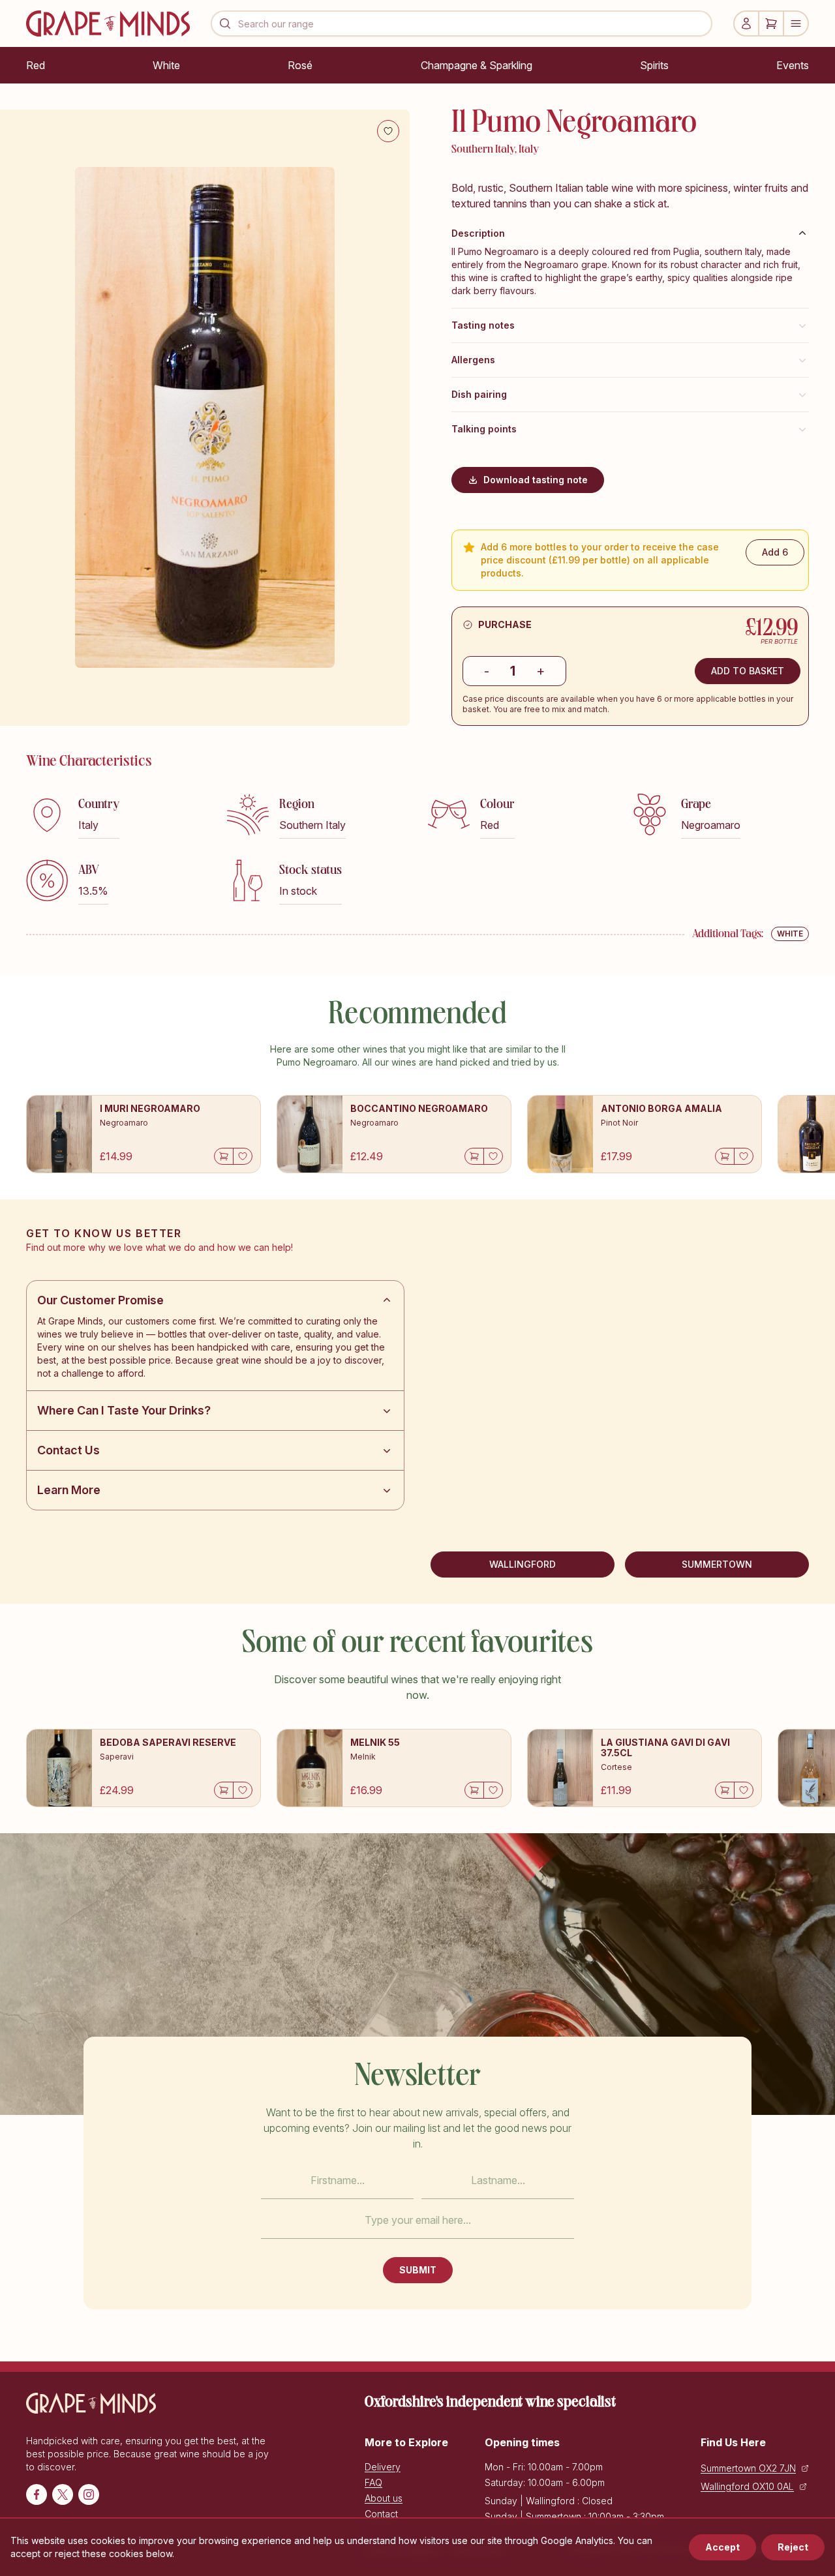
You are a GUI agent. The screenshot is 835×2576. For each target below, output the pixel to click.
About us (384, 2498)
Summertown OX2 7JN (748, 2468)
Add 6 (775, 552)
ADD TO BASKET (748, 671)
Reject (793, 2547)
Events (793, 65)
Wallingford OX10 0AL (747, 2486)
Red (36, 65)
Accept (722, 2547)
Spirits (654, 65)
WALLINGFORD (523, 1564)
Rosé (300, 65)
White (166, 65)
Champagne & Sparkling (477, 65)
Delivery (383, 2467)
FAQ (373, 2482)
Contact (381, 2514)
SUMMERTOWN (717, 1564)
